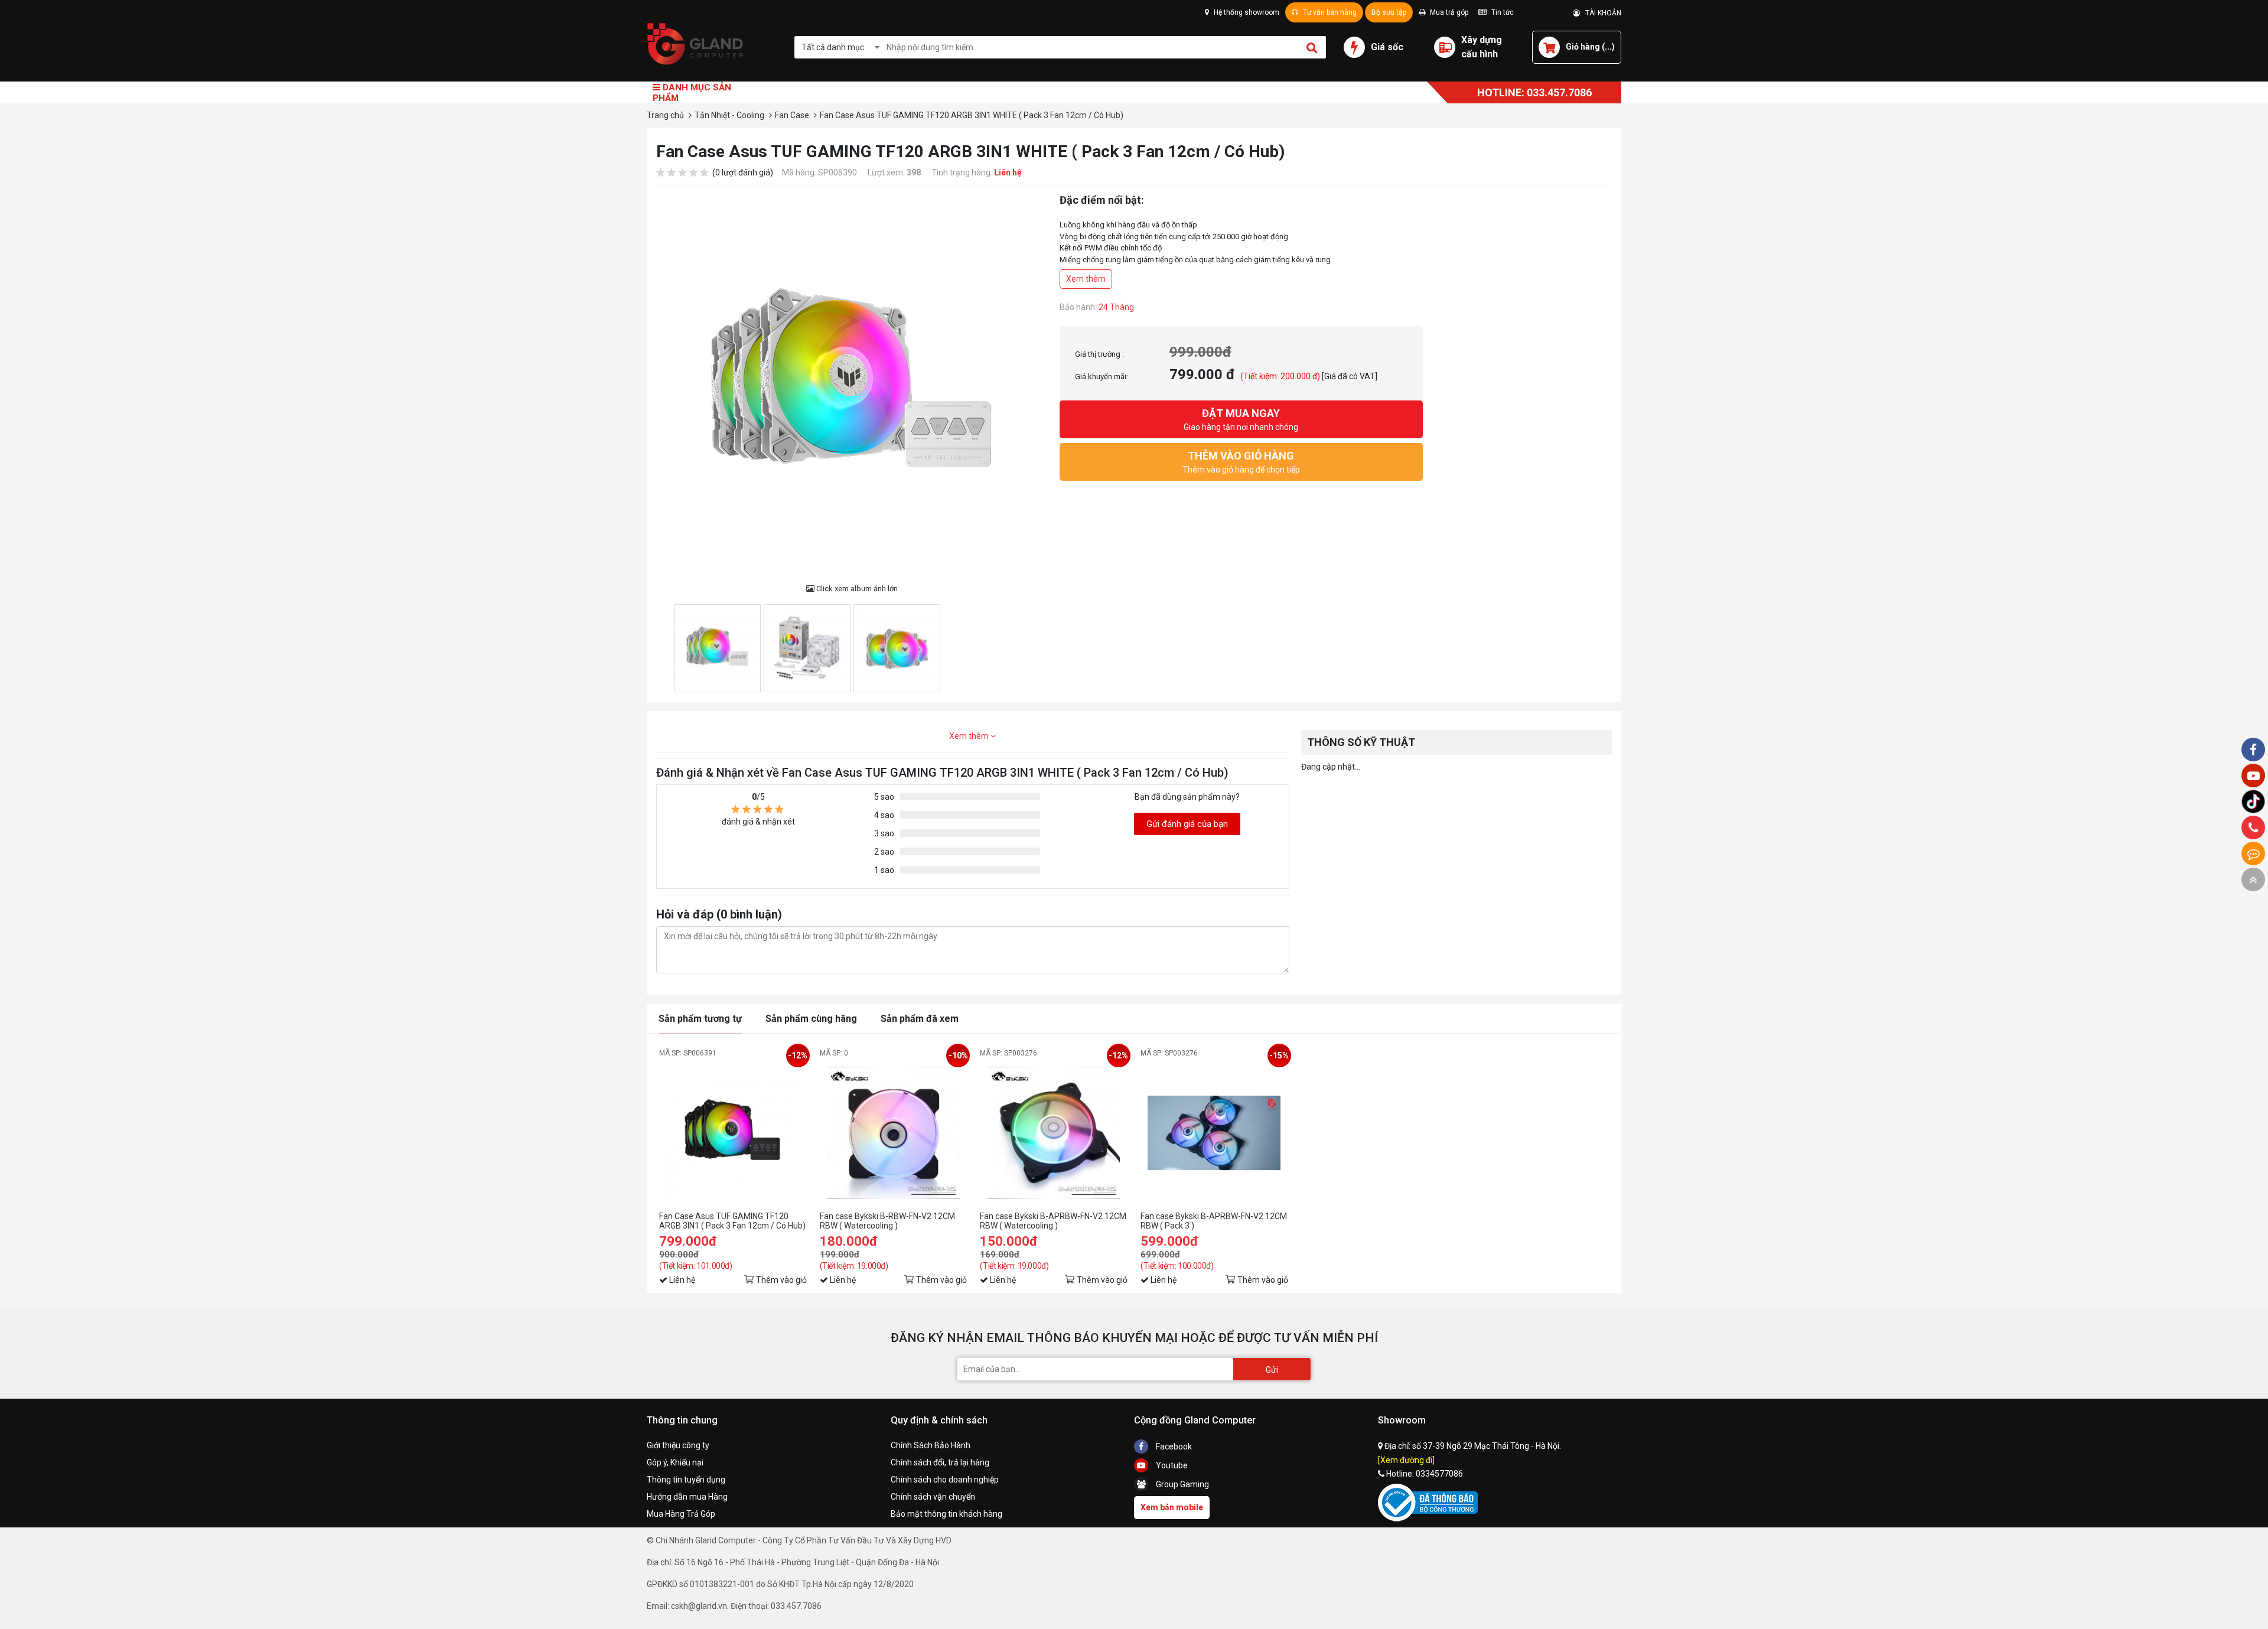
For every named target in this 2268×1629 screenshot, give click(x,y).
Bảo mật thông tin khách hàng (946, 1514)
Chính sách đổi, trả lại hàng (940, 1462)
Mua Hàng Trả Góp (681, 1514)
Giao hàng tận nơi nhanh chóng (1241, 419)
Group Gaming (1182, 1484)
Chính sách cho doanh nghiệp (945, 1480)
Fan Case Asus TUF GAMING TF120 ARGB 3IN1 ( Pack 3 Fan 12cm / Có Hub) (732, 1221)
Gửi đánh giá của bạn (1187, 824)
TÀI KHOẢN (1601, 13)
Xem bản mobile (1172, 1507)
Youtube (1171, 1465)
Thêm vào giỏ (781, 1280)
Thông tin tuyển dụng (686, 1480)
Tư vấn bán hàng (1329, 12)
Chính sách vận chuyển (933, 1497)
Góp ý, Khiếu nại (675, 1462)
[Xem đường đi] (1406, 1460)
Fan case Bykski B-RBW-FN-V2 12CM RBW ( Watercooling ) (887, 1221)
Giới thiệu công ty (678, 1445)
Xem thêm (1086, 279)
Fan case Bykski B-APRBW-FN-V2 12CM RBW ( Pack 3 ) (1214, 1221)
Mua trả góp (1448, 12)
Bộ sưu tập (1389, 12)
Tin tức (1502, 12)
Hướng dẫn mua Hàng (687, 1497)
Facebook (1173, 1446)
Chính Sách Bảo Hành (931, 1445)
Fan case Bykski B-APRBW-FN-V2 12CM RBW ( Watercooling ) (1053, 1221)
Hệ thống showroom (1246, 12)
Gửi (1272, 1370)
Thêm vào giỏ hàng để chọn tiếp (1241, 462)
